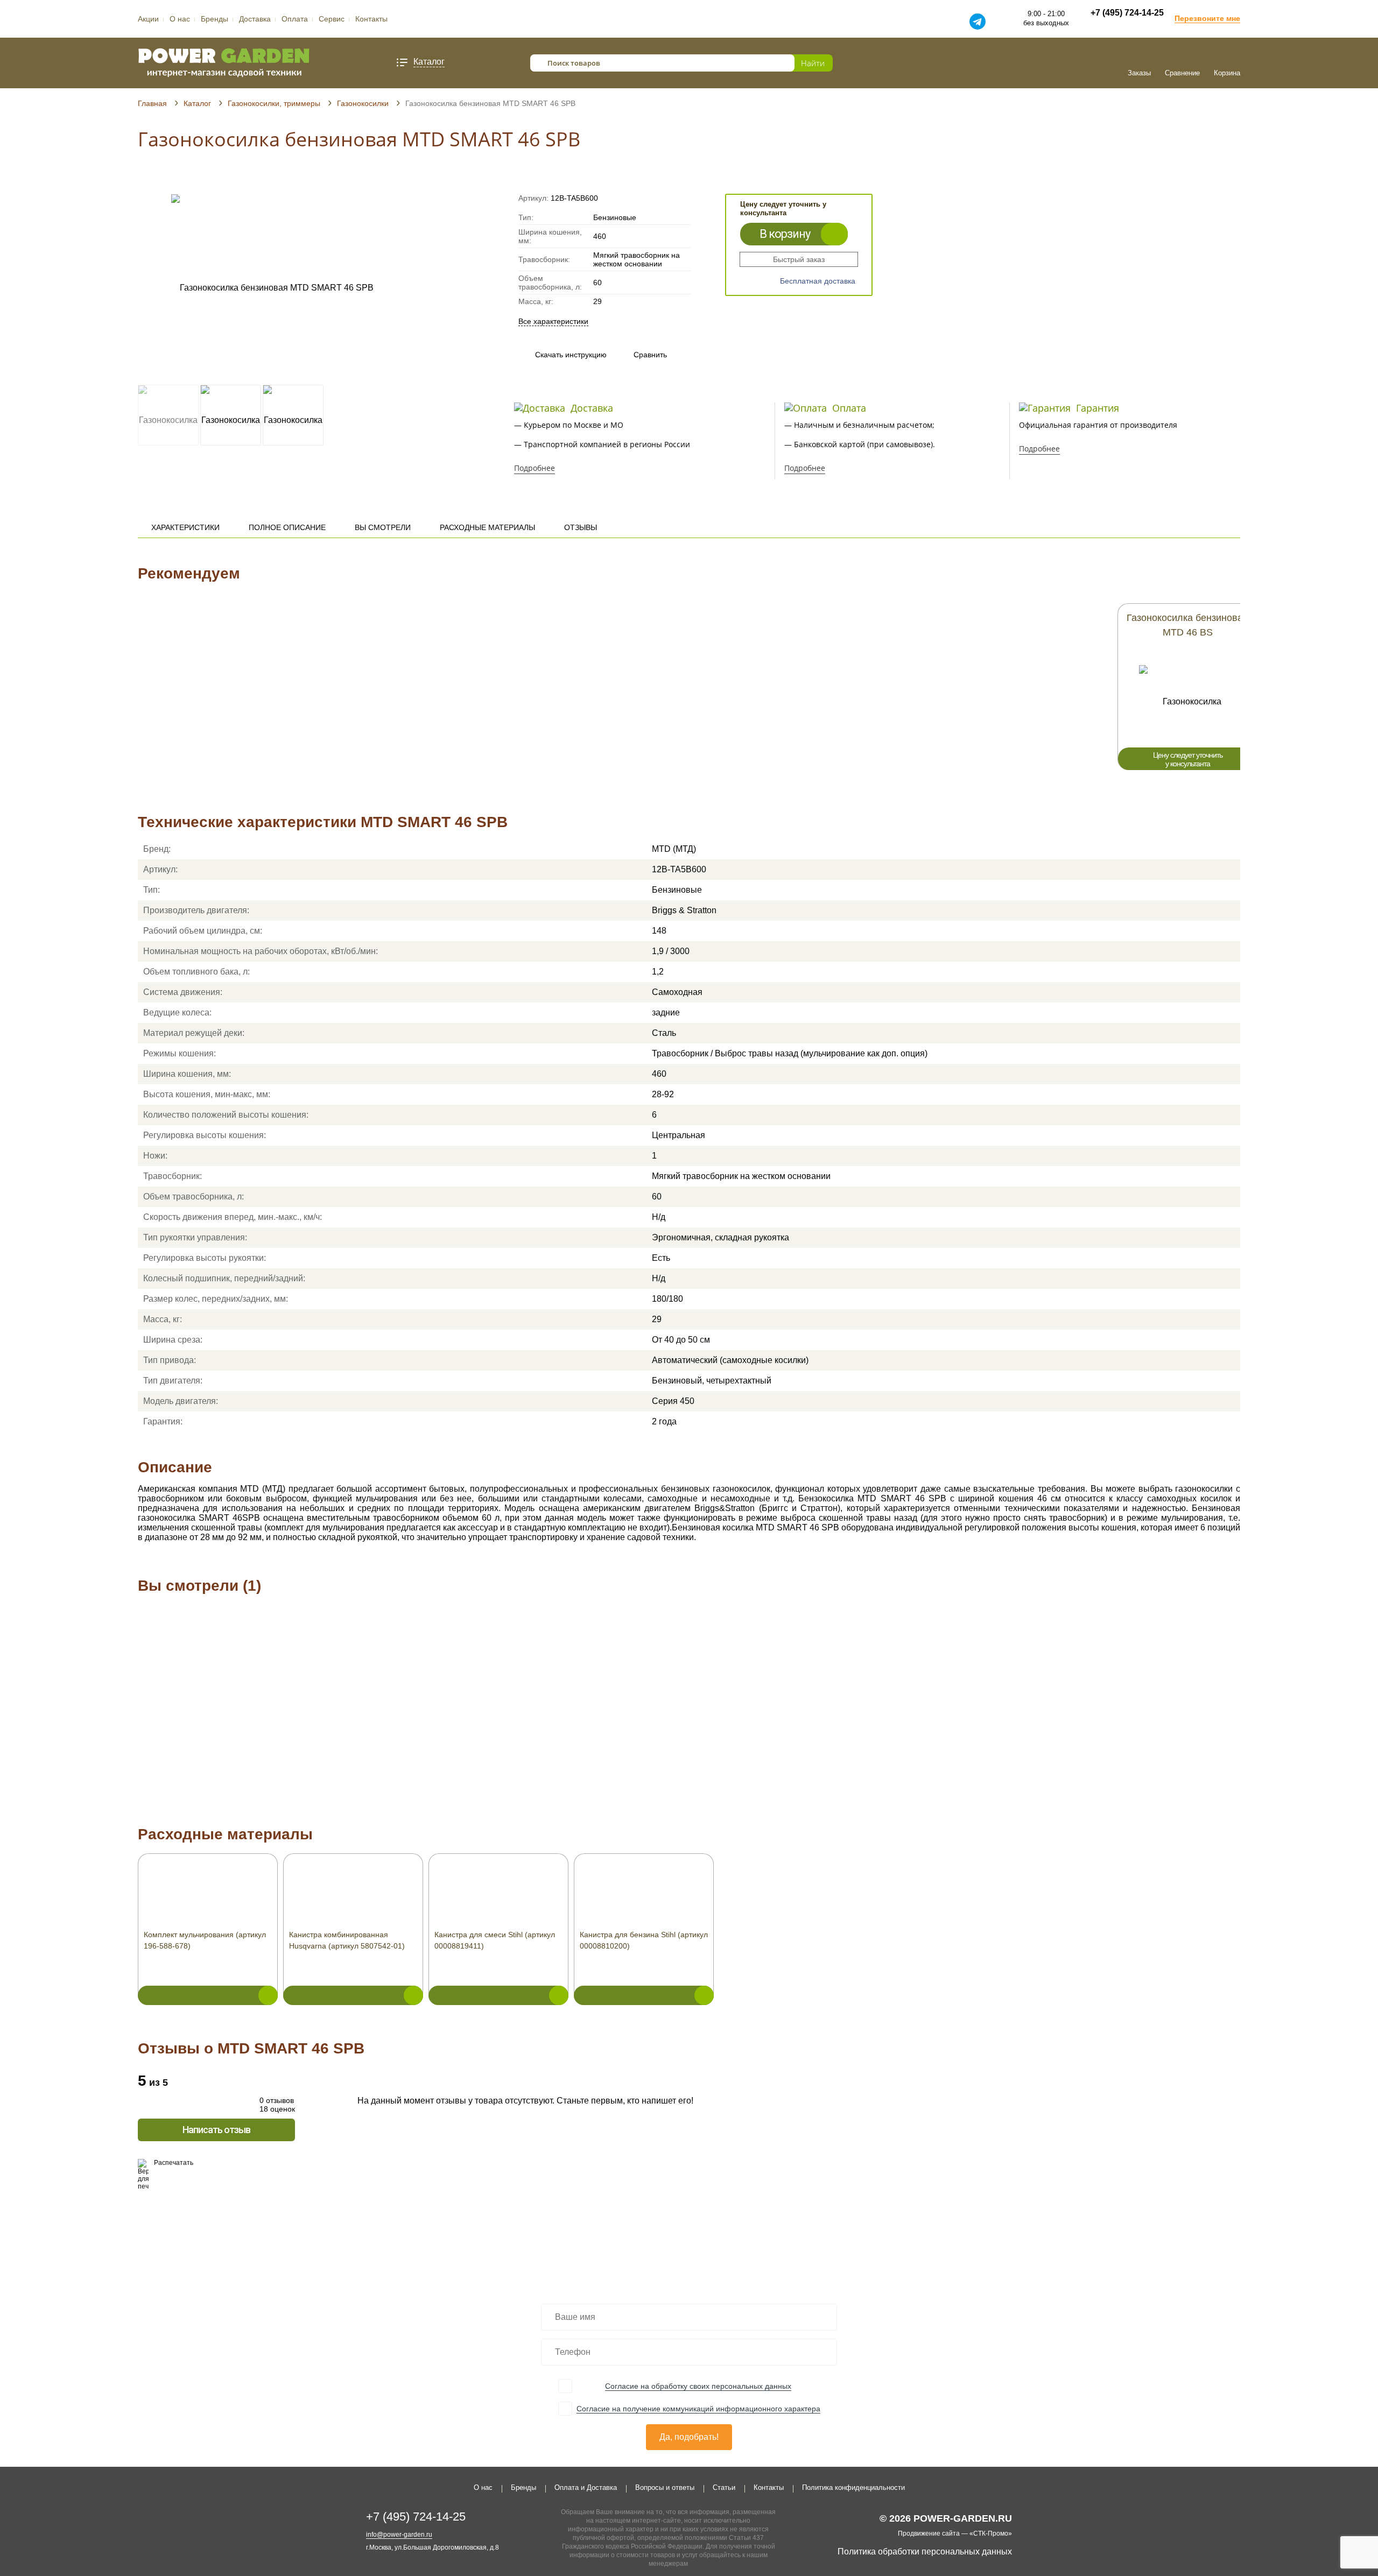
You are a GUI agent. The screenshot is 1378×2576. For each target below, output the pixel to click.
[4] (174, 179)
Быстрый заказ (799, 259)
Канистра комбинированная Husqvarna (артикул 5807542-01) (347, 1940)
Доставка (255, 19)
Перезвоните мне (1207, 18)
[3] (163, 179)
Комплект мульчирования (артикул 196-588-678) (205, 1940)
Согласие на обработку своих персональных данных (698, 2386)
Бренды (215, 19)
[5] (184, 179)
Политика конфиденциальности (853, 2487)
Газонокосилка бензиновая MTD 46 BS (1187, 625)
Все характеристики (553, 321)
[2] (153, 179)
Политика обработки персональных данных (925, 2552)
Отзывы (581, 527)
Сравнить (640, 355)
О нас (180, 19)
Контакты (371, 19)
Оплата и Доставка (586, 2487)
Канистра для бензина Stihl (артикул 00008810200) (644, 1940)
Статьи (724, 2487)
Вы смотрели (383, 527)
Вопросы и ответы (665, 2487)
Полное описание (287, 527)
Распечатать (174, 2163)
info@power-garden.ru (399, 2535)
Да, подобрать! (689, 2437)
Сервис (332, 19)
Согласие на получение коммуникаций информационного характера (698, 2409)
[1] (143, 179)
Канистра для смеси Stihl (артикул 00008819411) (495, 1940)
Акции (148, 19)
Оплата (295, 19)
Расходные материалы (487, 527)
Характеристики (185, 527)
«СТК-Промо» (991, 2533)
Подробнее (535, 468)
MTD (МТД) (674, 849)
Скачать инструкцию (571, 355)
